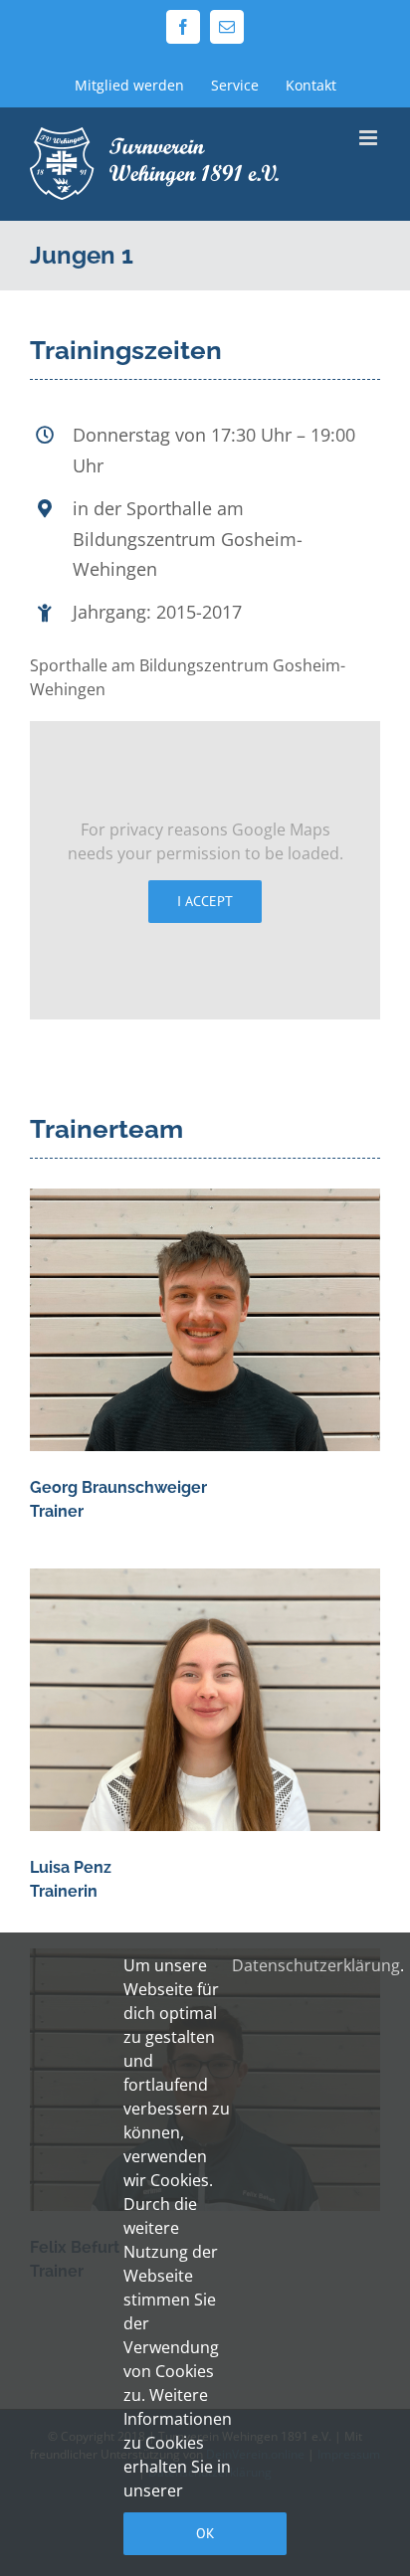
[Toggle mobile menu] (370, 138)
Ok (205, 2533)
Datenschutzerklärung (316, 1965)
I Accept (205, 901)
